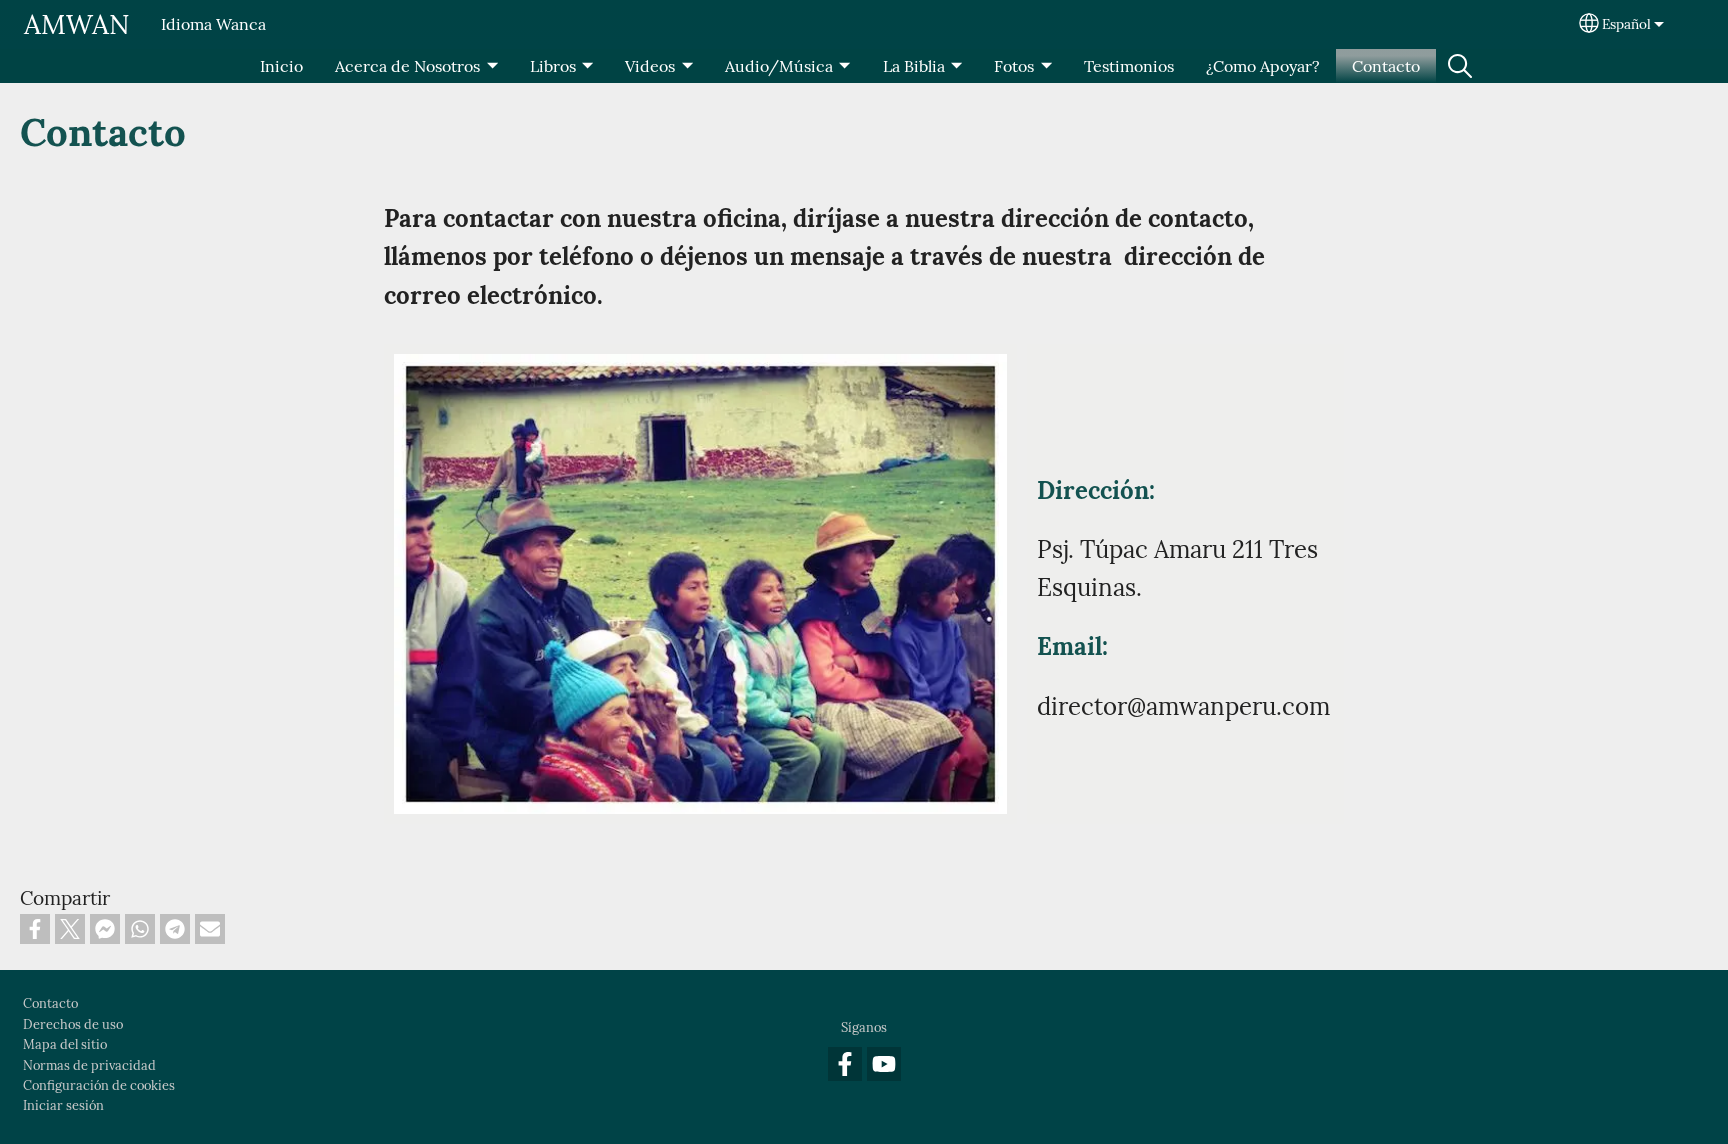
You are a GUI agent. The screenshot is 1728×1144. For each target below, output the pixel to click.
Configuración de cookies (99, 1085)
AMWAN (76, 24)
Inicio (281, 66)
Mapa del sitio (65, 1044)
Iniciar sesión (63, 1105)
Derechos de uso (73, 1024)
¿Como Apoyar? (1263, 66)
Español (1626, 24)
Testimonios (1129, 66)
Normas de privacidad (89, 1065)
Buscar (1460, 66)
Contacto (1386, 66)
